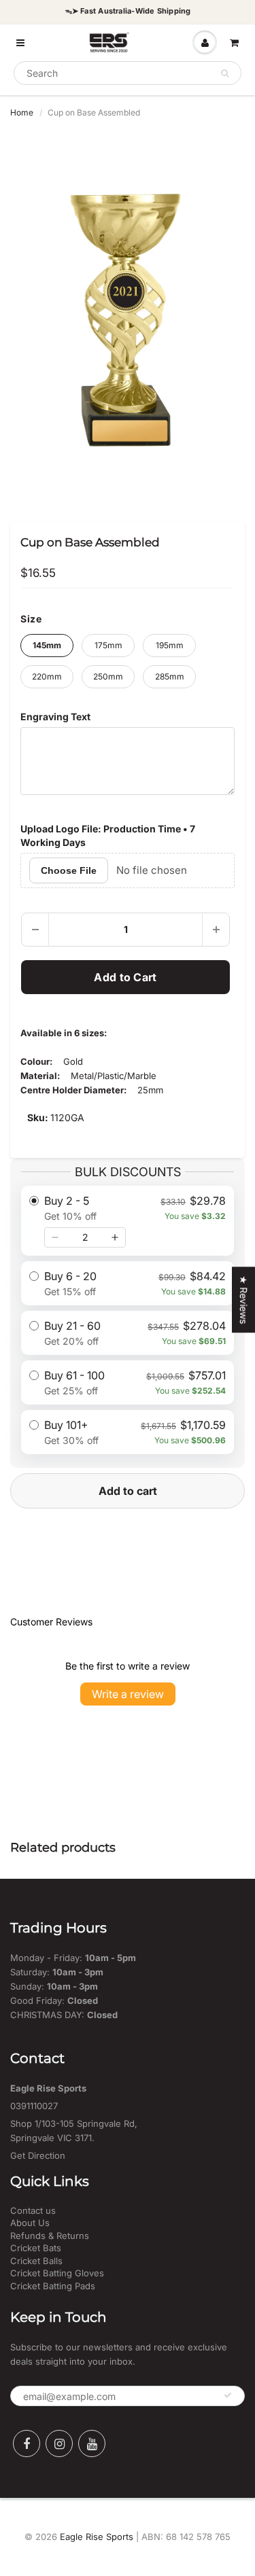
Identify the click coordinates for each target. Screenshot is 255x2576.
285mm (170, 676)
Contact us (33, 2210)
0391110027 (34, 2106)
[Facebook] (27, 2443)
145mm (47, 645)
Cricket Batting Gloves (57, 2273)
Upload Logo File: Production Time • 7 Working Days (108, 835)
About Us (30, 2223)
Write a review (128, 1694)
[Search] (225, 73)
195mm (170, 645)
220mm (47, 676)
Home (22, 112)
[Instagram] (59, 2443)
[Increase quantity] (115, 1237)
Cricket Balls (36, 2261)
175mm (108, 645)
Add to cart (128, 1491)
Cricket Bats (36, 2248)
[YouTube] (92, 2443)
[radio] (128, 1221)
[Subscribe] (228, 2395)
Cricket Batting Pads (53, 2286)
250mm (108, 676)
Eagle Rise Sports (97, 2537)
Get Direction (38, 2155)
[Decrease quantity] (55, 1237)
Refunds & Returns (50, 2236)
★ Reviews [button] (244, 1300)
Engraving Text (55, 717)
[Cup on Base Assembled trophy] (128, 315)
